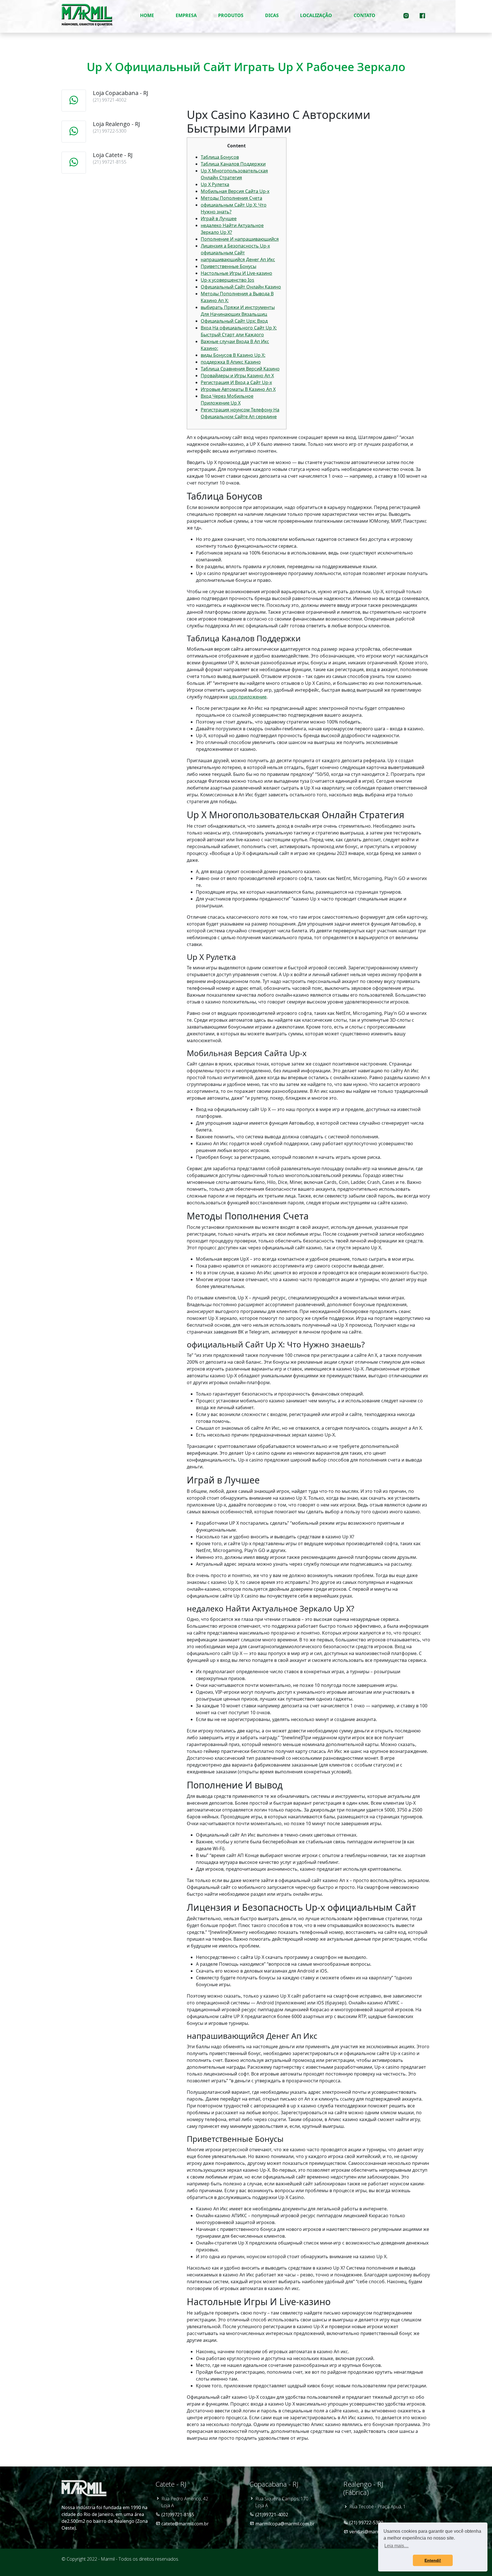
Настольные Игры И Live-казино (236, 273)
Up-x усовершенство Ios (227, 280)
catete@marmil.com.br (185, 2524)
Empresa (186, 15)
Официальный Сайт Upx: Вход (234, 321)
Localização (316, 15)
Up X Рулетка (215, 184)
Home (147, 15)
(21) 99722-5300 (366, 2523)
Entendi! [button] (433, 2560)
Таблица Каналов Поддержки (233, 164)
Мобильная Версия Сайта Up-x (235, 191)
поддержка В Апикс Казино (231, 362)
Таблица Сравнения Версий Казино (240, 369)
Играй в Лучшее (219, 219)
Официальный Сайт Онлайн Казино (241, 287)
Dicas (272, 15)
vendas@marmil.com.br (374, 2532)
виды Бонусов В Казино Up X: (233, 355)
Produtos (231, 15)
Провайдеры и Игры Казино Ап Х (237, 376)
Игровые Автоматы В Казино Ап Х (238, 389)
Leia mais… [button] (396, 2546)
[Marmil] (87, 15)
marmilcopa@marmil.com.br (285, 2524)
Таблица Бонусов (220, 157)
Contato (364, 15)
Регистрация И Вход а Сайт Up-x (236, 382)
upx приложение (248, 697)
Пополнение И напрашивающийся (240, 239)
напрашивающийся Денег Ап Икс (238, 259)
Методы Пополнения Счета (231, 198)
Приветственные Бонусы (228, 266)
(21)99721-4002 (272, 2515)
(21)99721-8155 (178, 2515)
